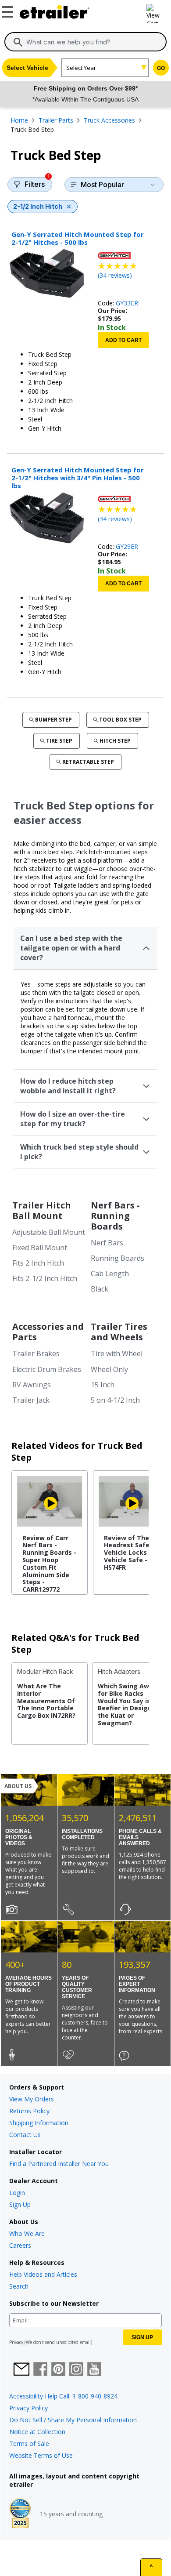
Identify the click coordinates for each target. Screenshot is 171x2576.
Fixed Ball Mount (40, 1248)
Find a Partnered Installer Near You (59, 2164)
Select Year (81, 68)
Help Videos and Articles (43, 2274)
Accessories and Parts (48, 1332)
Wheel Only (109, 1369)
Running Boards (118, 1258)
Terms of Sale (29, 2444)
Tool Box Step (120, 720)
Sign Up (20, 2204)
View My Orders (32, 2099)
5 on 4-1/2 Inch (115, 1400)
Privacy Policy (28, 2408)
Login (17, 2193)
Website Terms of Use (41, 2455)
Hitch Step (115, 741)
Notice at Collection (37, 2432)
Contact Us (25, 2135)
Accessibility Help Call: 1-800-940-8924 (63, 2396)
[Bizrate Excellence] (20, 2514)
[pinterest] (58, 2370)
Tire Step (59, 741)
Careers (20, 2245)
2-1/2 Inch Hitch (38, 206)
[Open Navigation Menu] (9, 10)
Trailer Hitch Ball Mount (42, 1210)
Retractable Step (88, 762)
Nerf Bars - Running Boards (115, 1216)
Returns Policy (29, 2111)
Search (19, 2286)
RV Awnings (32, 1385)
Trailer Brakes (36, 1353)
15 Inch (103, 1385)
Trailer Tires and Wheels (119, 1332)
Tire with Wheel (117, 1353)
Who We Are (27, 2233)
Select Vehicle (27, 68)
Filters (37, 183)
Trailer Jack (31, 1400)
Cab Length (110, 1273)
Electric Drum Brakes (47, 1369)
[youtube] (94, 2370)
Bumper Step (53, 720)
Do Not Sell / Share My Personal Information (73, 2420)
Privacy (16, 2342)
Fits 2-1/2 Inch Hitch (45, 1278)
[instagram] (76, 2370)
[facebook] (40, 2370)
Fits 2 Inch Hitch (38, 1263)
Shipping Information (39, 2123)
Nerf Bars (107, 1243)
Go (161, 68)
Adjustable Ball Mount (49, 1232)
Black (100, 1289)
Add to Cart (123, 340)
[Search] (18, 42)
